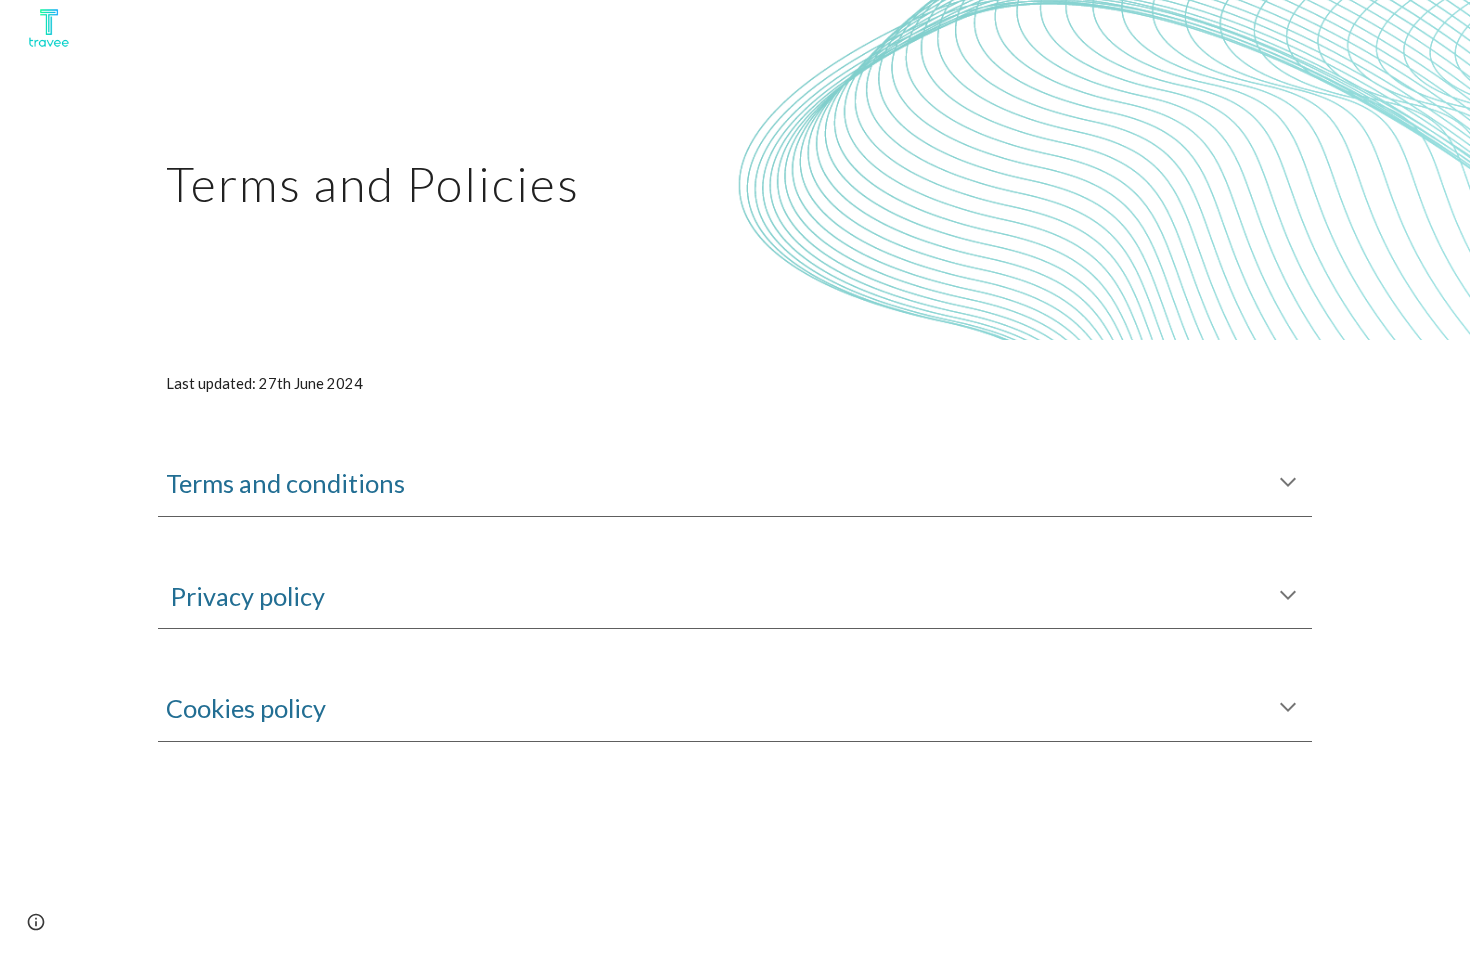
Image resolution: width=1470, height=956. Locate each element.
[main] (636, 169)
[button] (1288, 484)
